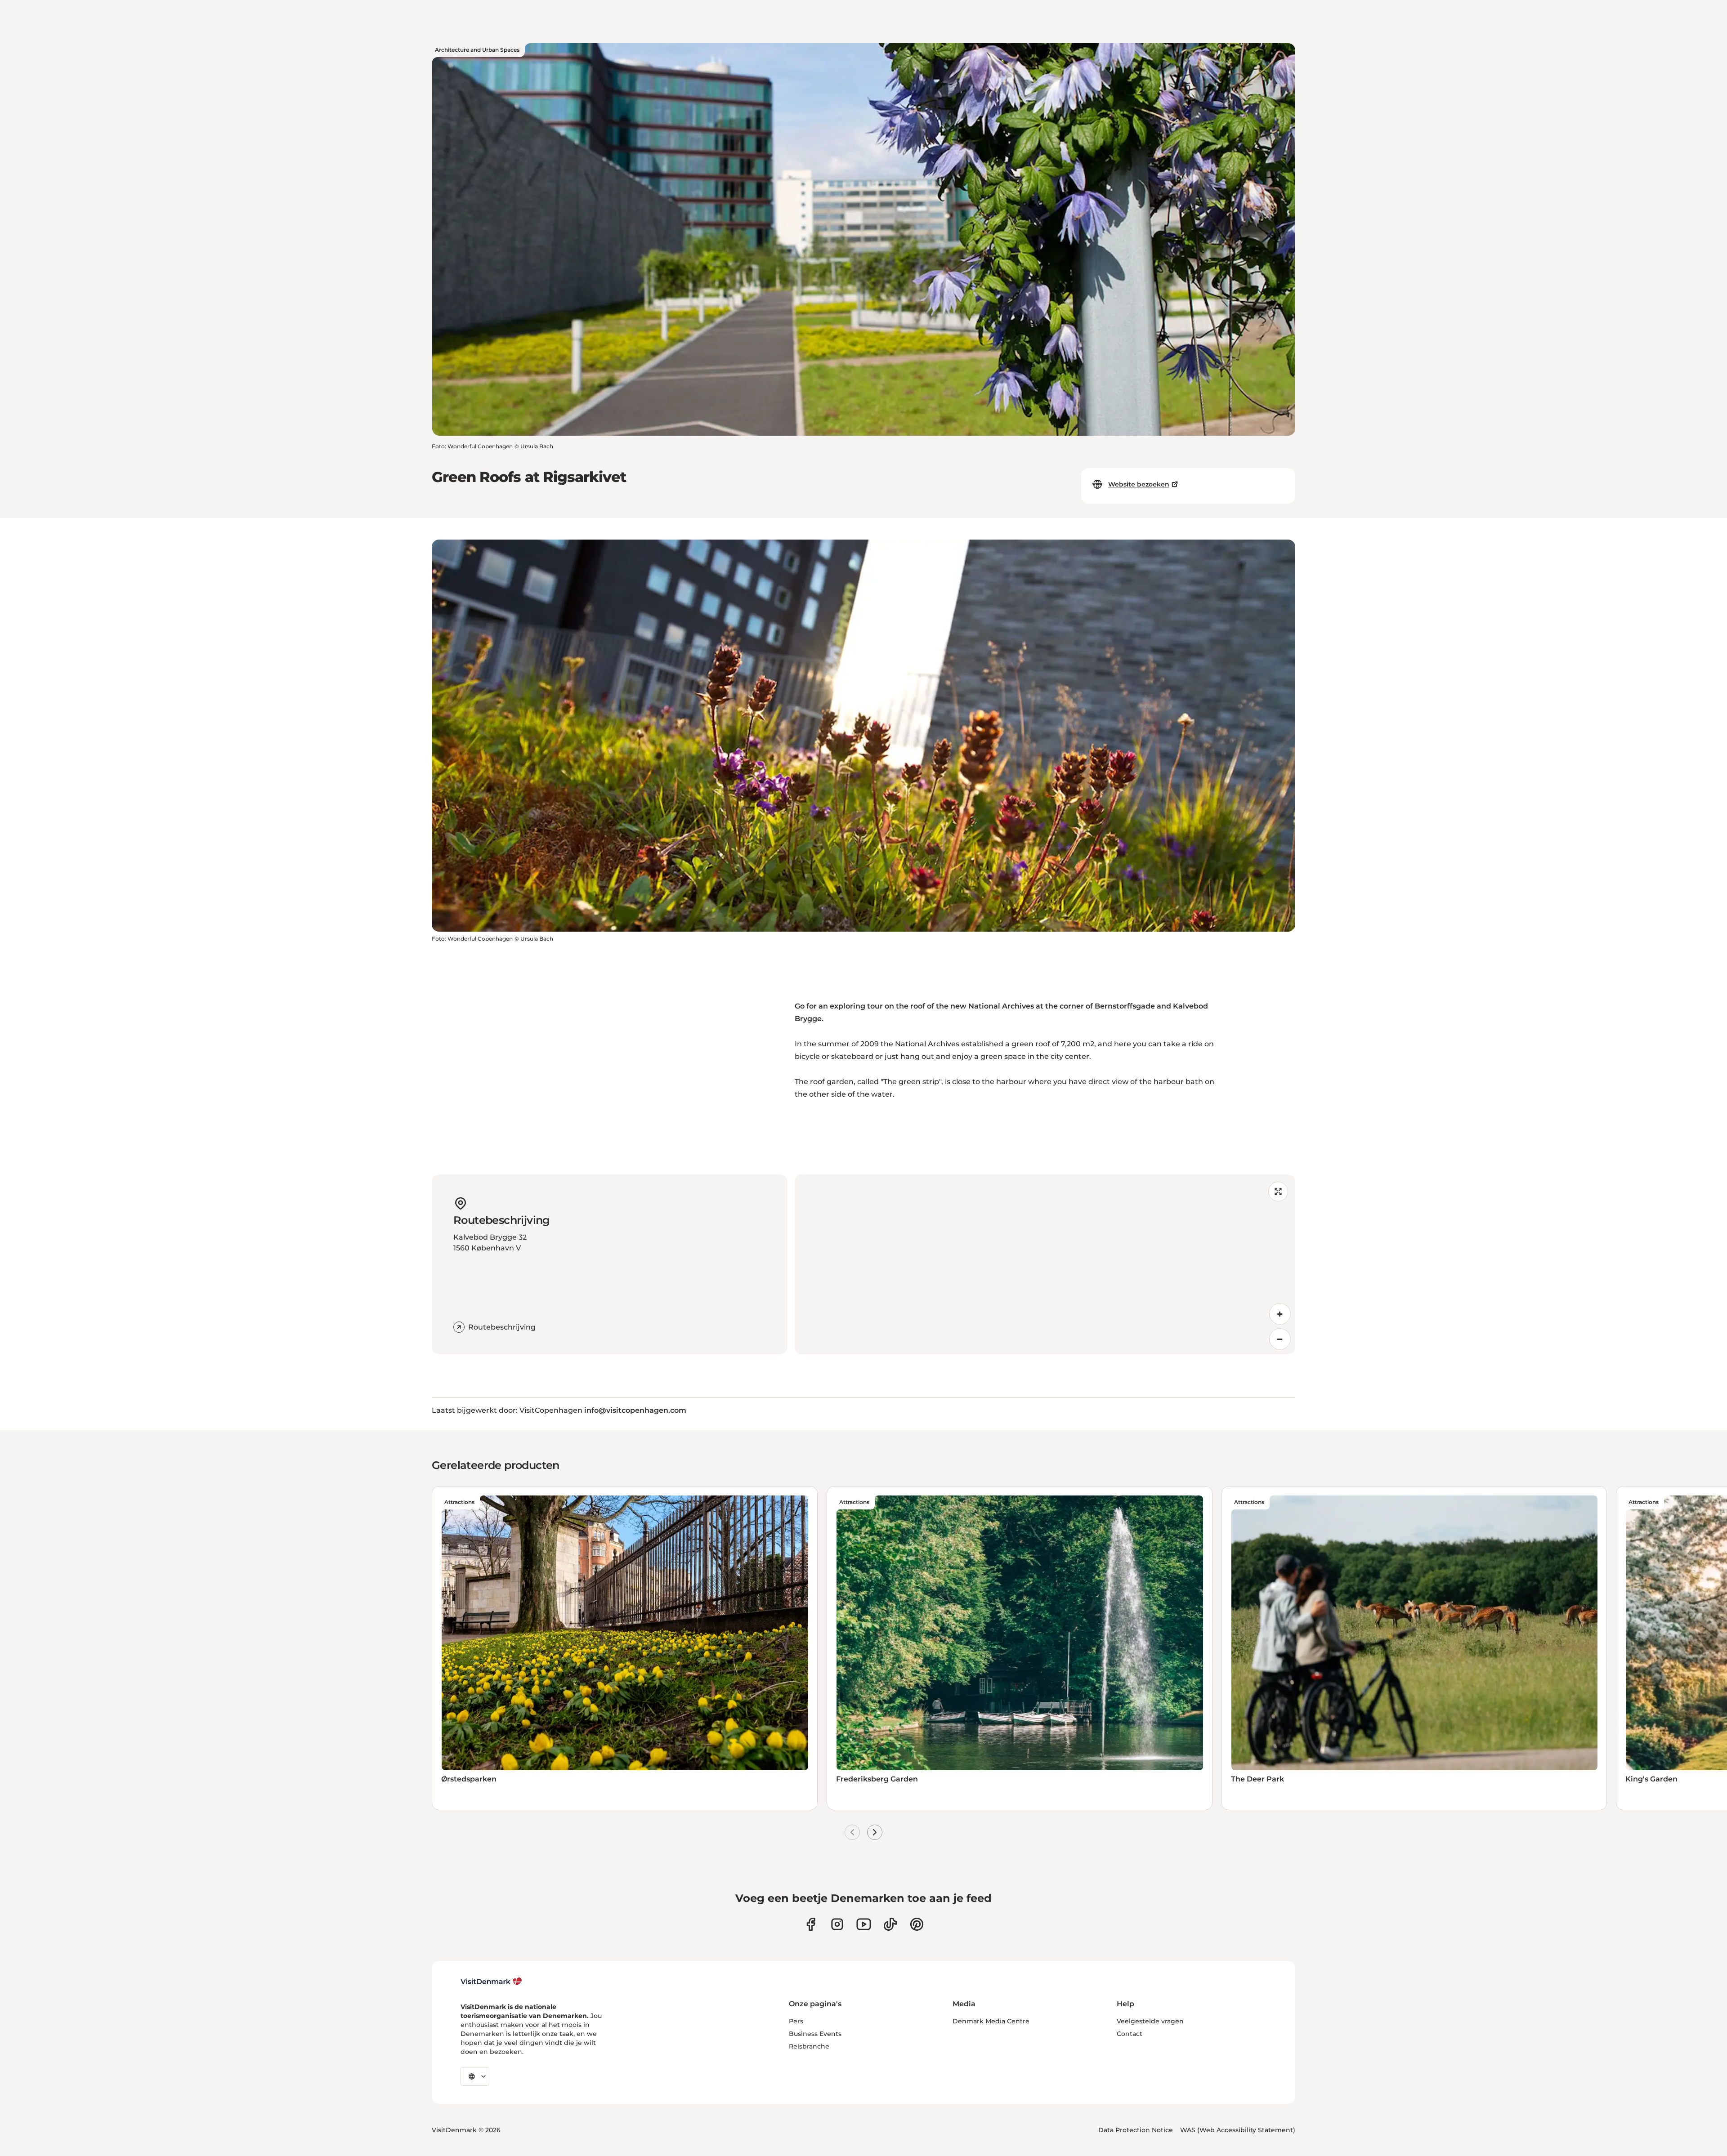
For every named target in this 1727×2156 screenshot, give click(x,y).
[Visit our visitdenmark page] (864, 1924)
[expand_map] (1278, 1192)
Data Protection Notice (1136, 2130)
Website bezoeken (1139, 484)
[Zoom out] (1280, 1339)
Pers (796, 2021)
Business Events (815, 2034)
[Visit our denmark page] (811, 1924)
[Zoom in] (1280, 1314)
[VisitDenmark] (491, 1982)
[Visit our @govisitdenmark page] (890, 1924)
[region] (1045, 1264)
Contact (1130, 2034)
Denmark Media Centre (991, 2021)
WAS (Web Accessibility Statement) (1238, 2130)
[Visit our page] (837, 1924)
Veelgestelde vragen (1150, 2021)
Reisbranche (809, 2046)
